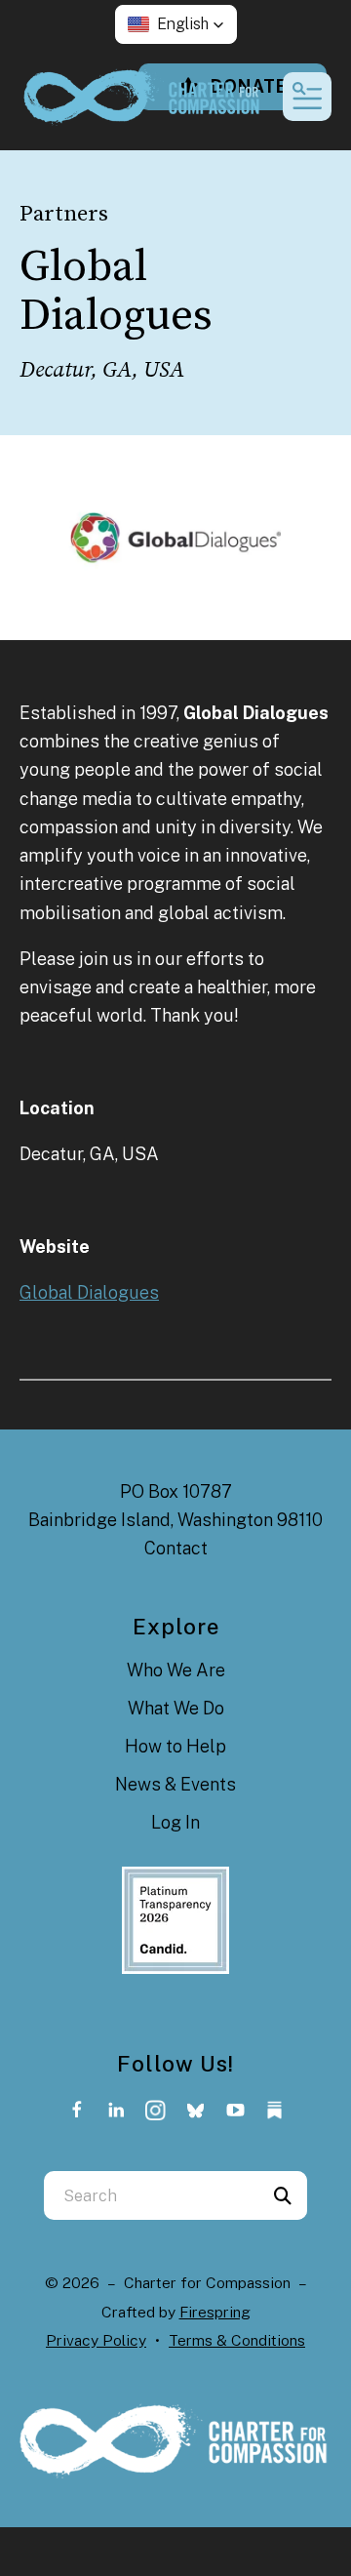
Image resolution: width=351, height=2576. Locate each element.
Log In (175, 1822)
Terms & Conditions (237, 2340)
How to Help (175, 1746)
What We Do (176, 1708)
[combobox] (151, 2195)
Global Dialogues (89, 1292)
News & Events (175, 1784)
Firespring (215, 2312)
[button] (176, 24)
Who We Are (176, 1670)
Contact (176, 1548)
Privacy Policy (96, 2340)
